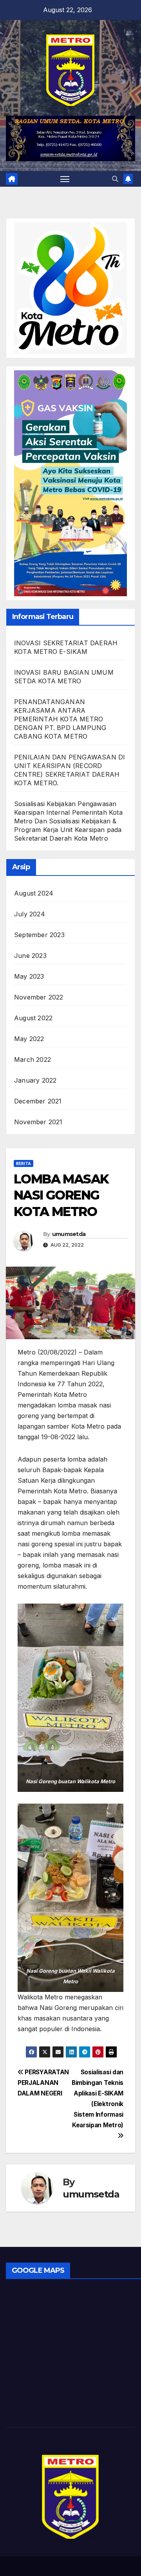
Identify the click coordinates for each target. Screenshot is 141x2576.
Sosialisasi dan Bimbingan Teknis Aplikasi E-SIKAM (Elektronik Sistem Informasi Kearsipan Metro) (98, 2099)
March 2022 (33, 1060)
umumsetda (69, 1234)
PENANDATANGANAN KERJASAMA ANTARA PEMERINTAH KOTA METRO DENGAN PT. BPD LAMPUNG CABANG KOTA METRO (60, 719)
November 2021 (38, 1122)
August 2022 (33, 1018)
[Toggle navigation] (65, 179)
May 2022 (29, 1039)
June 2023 (30, 956)
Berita (23, 1163)
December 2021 (38, 1101)
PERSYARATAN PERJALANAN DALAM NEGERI (43, 2083)
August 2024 (34, 893)
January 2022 (35, 1080)
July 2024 (30, 914)
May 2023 (29, 976)
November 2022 (39, 997)
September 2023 (39, 935)
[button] (115, 179)
